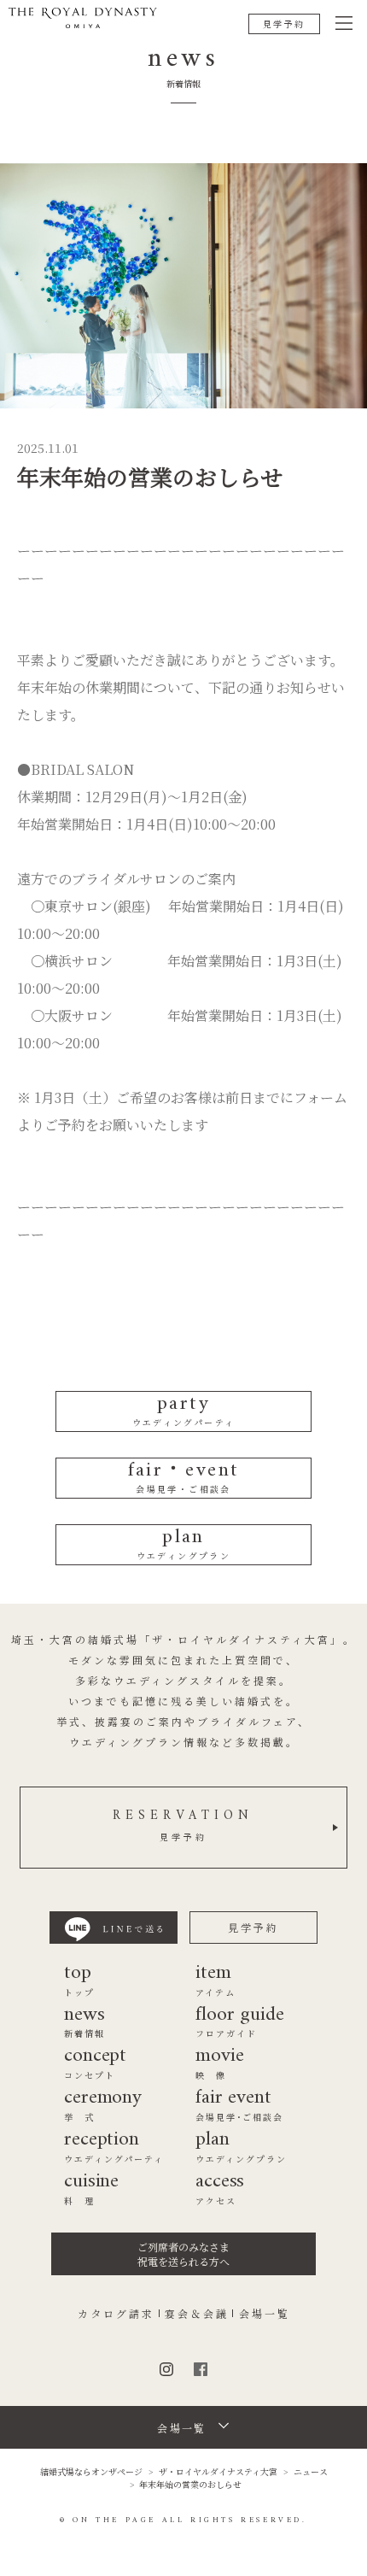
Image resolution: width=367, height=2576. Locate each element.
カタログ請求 (116, 2314)
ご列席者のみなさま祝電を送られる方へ (183, 2254)
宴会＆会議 (197, 2314)
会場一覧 (265, 2314)
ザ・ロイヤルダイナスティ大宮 (218, 2471)
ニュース (311, 2471)
